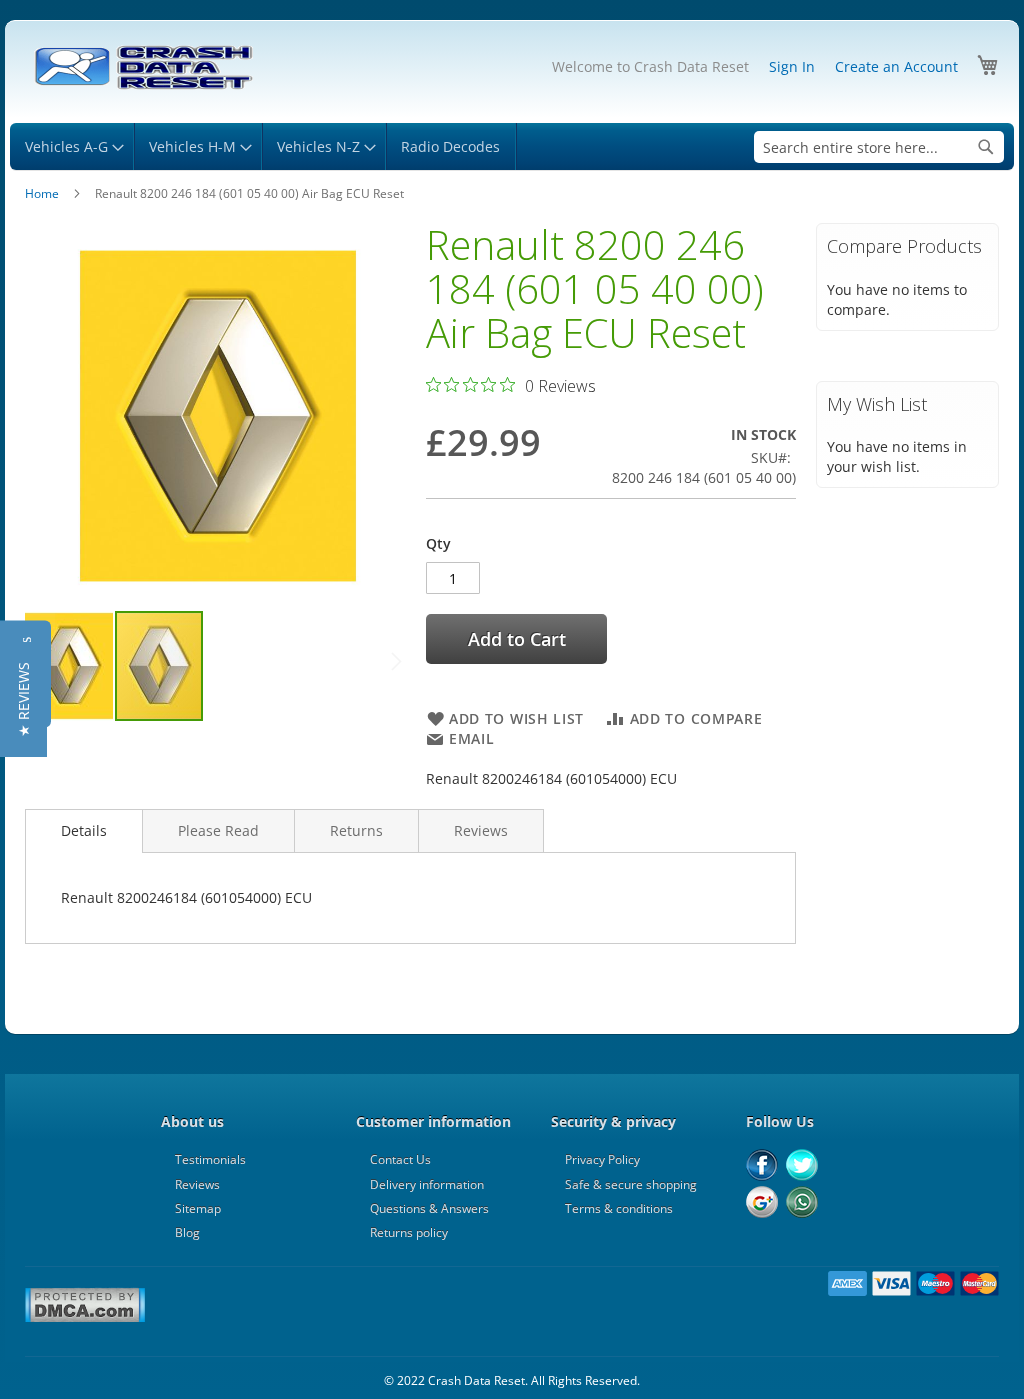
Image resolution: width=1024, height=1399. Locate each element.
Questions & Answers (429, 1208)
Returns (356, 830)
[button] (70, 666)
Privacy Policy (602, 1159)
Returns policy (409, 1232)
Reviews (481, 830)
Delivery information (427, 1184)
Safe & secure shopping (631, 1184)
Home (42, 193)
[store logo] (142, 68)
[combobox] (879, 147)
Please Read (218, 830)
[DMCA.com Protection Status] (85, 1319)
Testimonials (210, 1159)
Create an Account (896, 66)
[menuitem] (71, 146)
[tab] (84, 831)
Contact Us (400, 1159)
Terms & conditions (619, 1208)
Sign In (792, 66)
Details (84, 830)
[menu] (512, 146)
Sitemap (198, 1208)
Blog (187, 1232)
